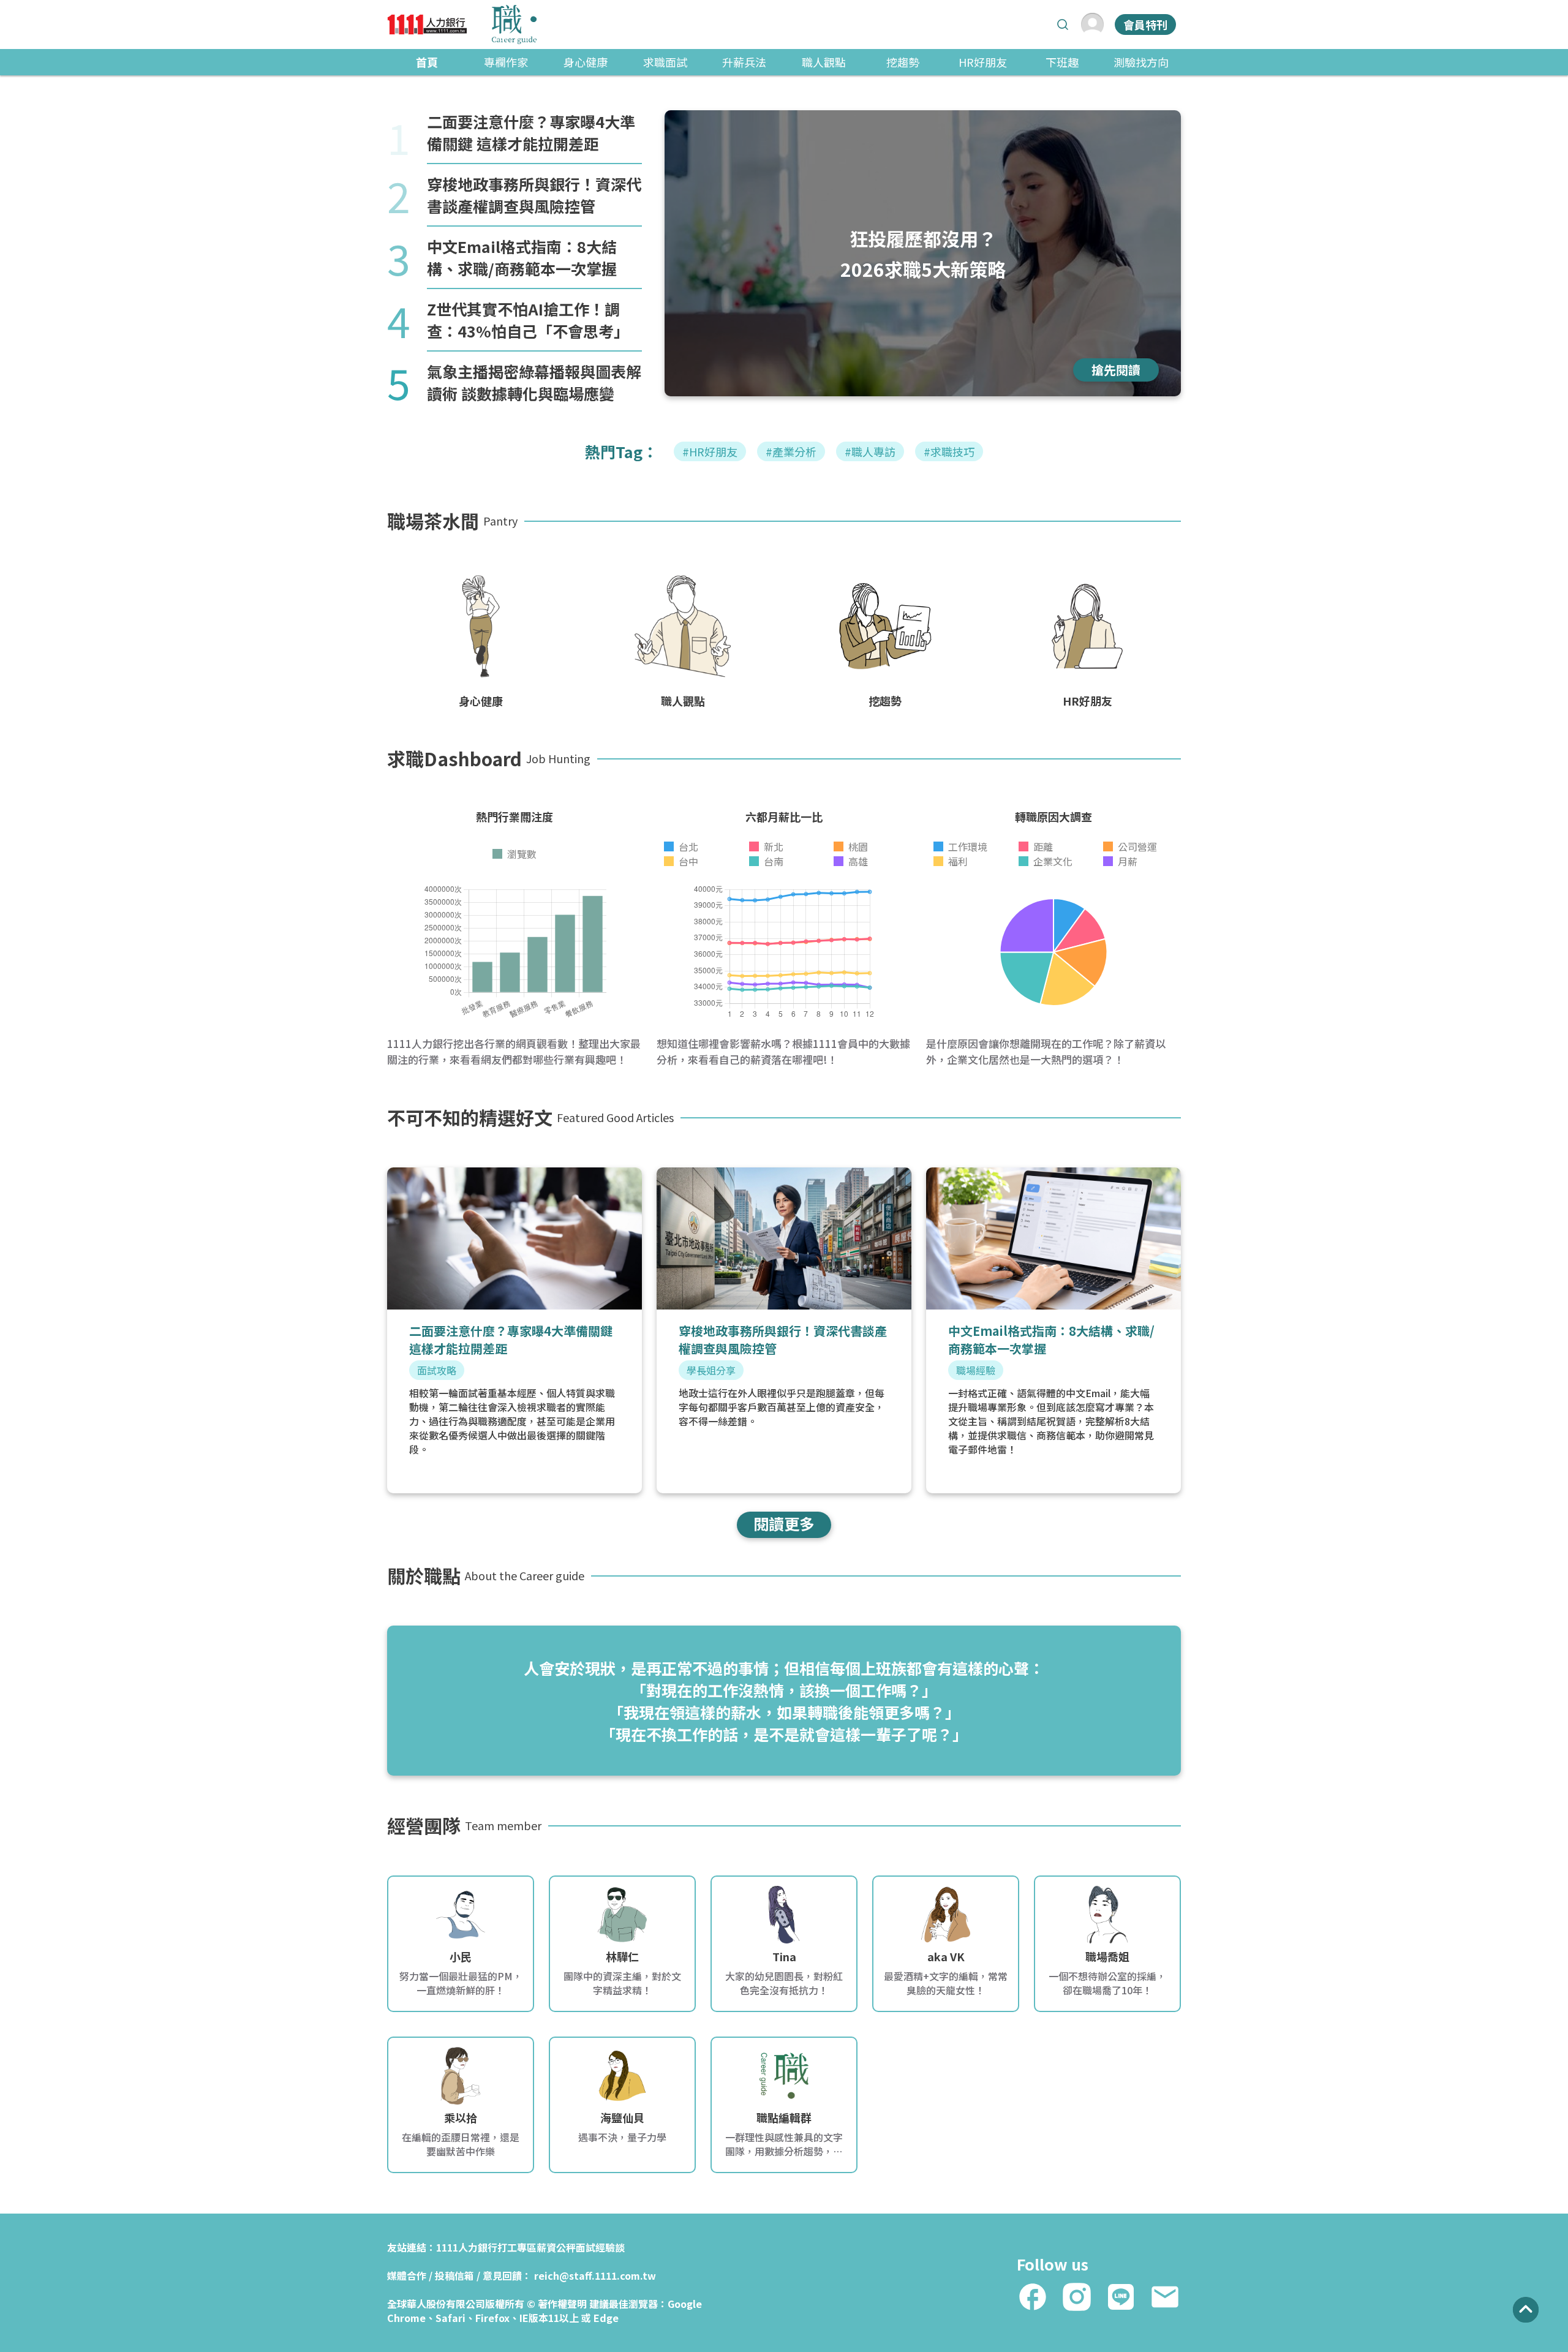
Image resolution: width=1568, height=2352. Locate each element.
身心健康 (586, 62)
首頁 (427, 62)
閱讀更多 (784, 1523)
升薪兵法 (744, 62)
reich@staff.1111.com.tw (595, 2275)
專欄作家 (506, 62)
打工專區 (517, 2247)
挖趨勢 (903, 62)
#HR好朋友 (710, 451)
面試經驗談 (600, 2247)
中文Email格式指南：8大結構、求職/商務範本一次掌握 (522, 257)
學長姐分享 (711, 1370)
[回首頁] (462, 24)
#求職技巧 (949, 451)
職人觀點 (824, 62)
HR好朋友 (983, 62)
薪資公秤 (556, 2247)
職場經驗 (976, 1370)
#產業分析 (791, 451)
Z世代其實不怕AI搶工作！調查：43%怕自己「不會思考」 (528, 320)
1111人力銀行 (467, 2247)
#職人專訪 (870, 451)
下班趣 (1062, 62)
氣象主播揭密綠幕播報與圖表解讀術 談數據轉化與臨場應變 (534, 382)
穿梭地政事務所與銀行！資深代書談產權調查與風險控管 (534, 195)
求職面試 (665, 62)
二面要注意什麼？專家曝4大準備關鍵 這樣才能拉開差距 (531, 132)
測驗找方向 (1141, 62)
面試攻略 (437, 1370)
